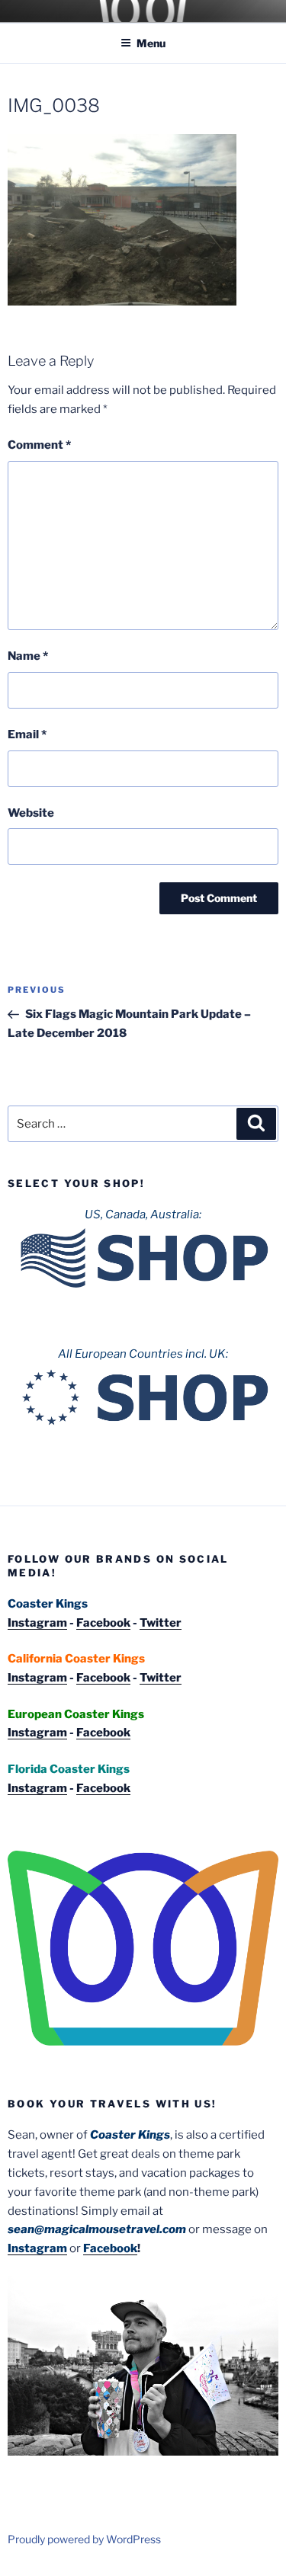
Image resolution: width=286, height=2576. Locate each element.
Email (27, 734)
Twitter (161, 1623)
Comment (39, 445)
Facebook (103, 1623)
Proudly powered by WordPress (84, 2539)
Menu (151, 43)
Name (28, 656)
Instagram (37, 1623)
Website (31, 813)
